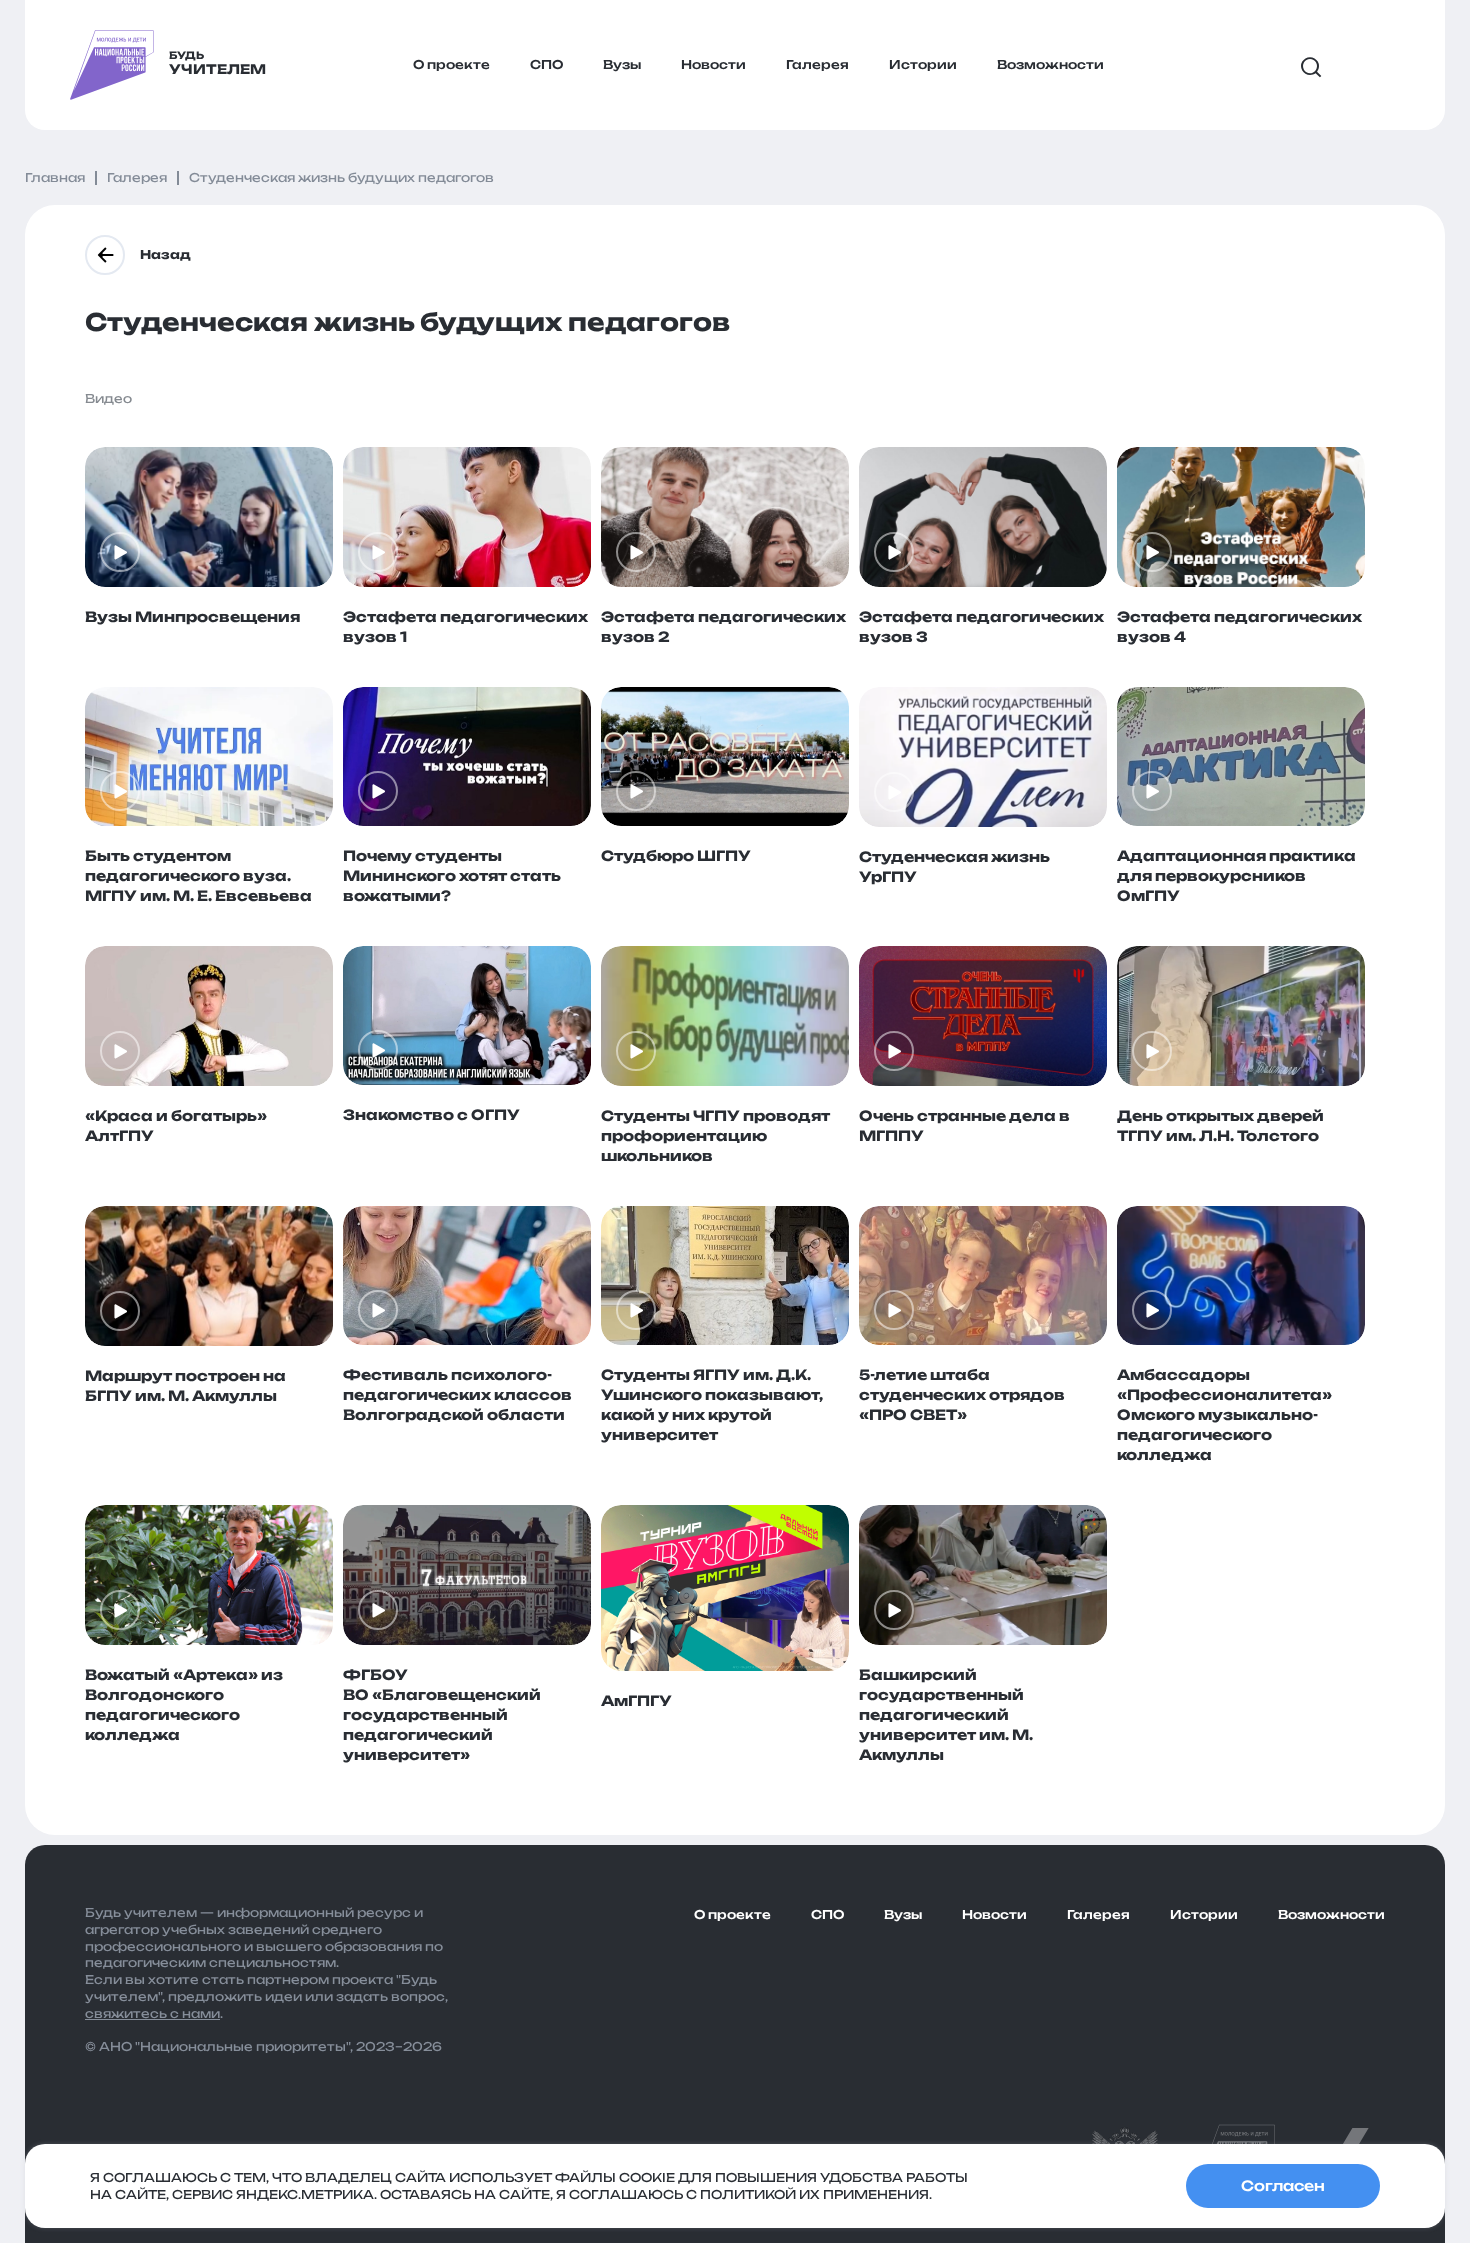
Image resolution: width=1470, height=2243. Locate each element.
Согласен (1283, 2185)
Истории (923, 64)
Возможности (1050, 64)
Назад (165, 254)
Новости (713, 64)
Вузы (622, 64)
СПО (546, 64)
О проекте (451, 64)
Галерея (817, 64)
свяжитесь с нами (152, 2013)
